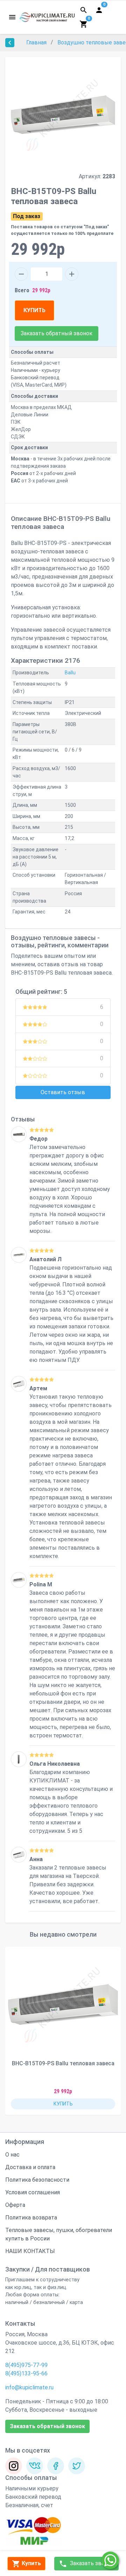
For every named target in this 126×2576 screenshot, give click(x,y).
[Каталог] (12, 17)
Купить (31, 2563)
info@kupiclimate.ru (29, 2387)
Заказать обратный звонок (57, 333)
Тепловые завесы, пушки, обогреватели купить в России (59, 2234)
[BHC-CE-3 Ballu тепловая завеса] (19, 1384)
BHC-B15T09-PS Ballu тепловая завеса (63, 2063)
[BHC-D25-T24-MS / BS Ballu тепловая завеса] (19, 1759)
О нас (12, 2155)
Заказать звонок (91, 2563)
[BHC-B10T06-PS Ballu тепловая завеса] (19, 1580)
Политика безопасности (37, 2180)
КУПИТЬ (34, 310)
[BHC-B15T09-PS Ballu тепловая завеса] (63, 2004)
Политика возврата (31, 2218)
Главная (37, 42)
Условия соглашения (33, 2192)
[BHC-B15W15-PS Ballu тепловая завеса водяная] (19, 1255)
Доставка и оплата (30, 2167)
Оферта (15, 2205)
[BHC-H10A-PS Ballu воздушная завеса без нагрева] (19, 1134)
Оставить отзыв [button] (63, 1092)
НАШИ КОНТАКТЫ (30, 2251)
